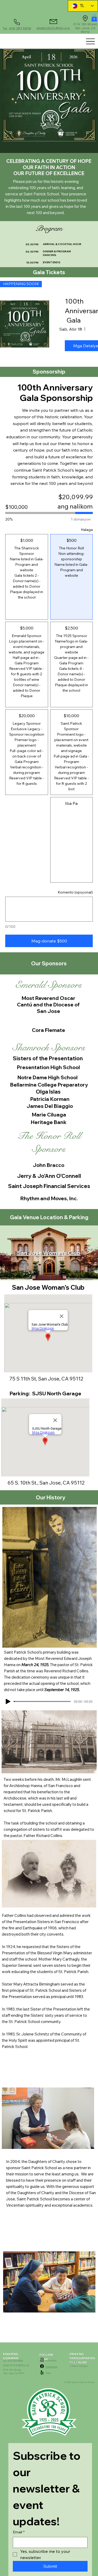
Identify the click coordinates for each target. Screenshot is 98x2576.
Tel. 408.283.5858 (17, 29)
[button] (94, 18)
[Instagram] (42, 2360)
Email (19, 2532)
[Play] (8, 1701)
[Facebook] (42, 2366)
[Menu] (90, 41)
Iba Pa (93, 800)
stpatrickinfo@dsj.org (53, 28)
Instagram (51, 2367)
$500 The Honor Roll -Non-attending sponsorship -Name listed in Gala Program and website (93, 545)
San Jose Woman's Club (49, 1253)
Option (48, 536)
